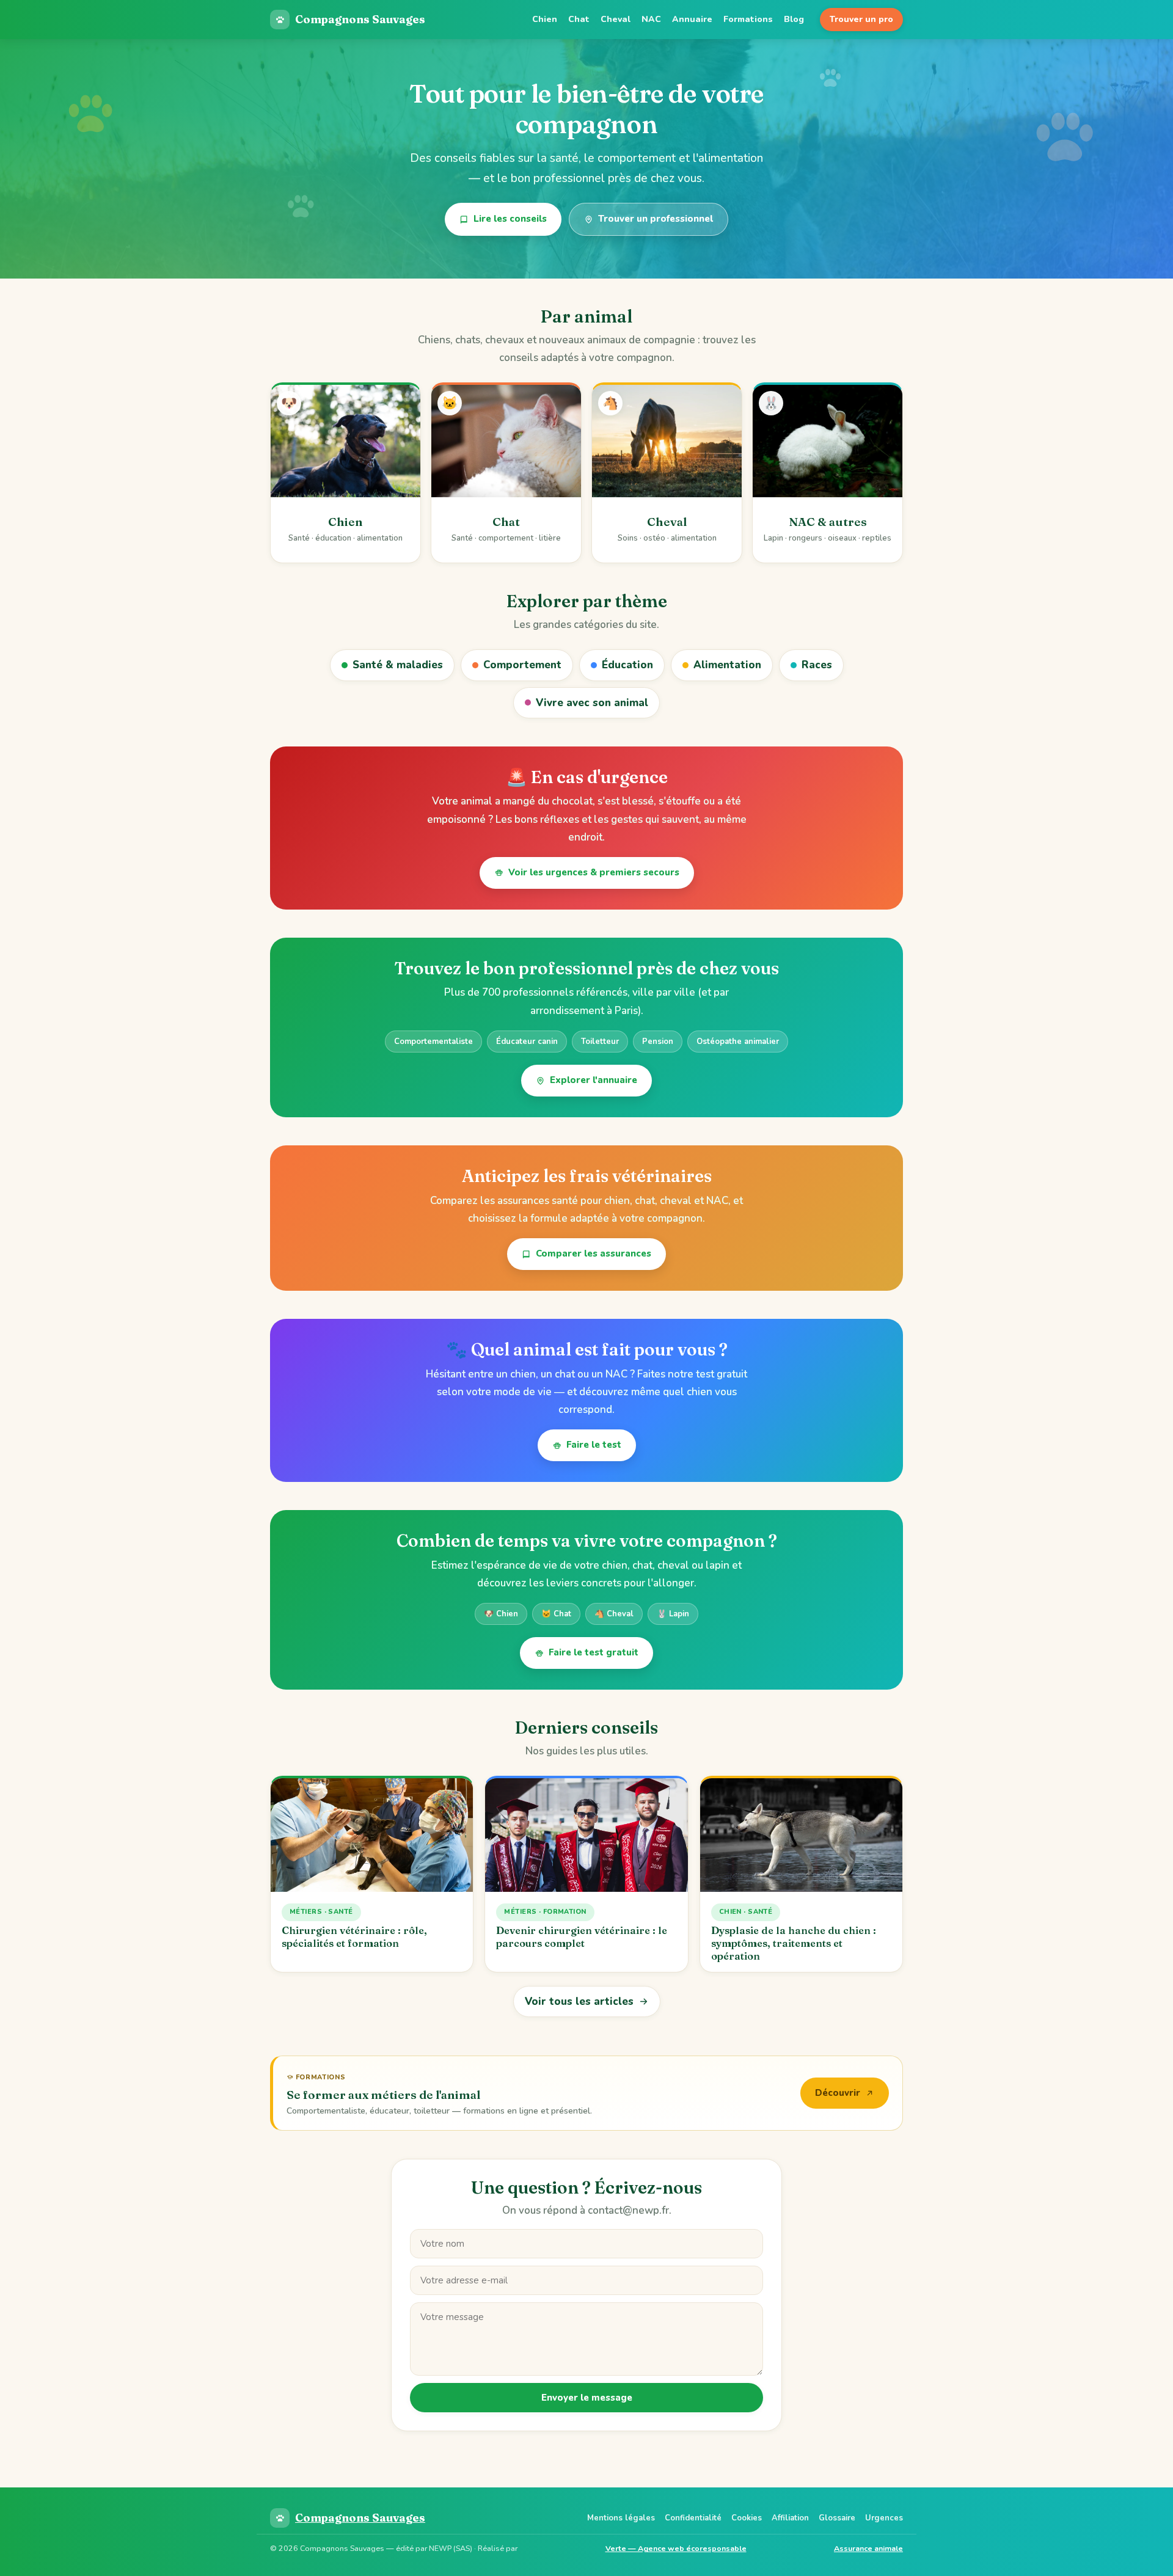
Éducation (627, 665)
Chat (579, 19)
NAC (651, 19)
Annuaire (692, 19)
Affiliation (790, 2518)
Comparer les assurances (594, 1253)
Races (817, 665)
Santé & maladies (398, 665)
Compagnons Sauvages (360, 19)
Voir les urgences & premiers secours (594, 872)
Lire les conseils (510, 219)
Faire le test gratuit (594, 1652)
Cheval (616, 19)
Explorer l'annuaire (594, 1080)
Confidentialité (693, 2518)
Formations (748, 19)
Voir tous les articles (579, 2001)
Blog (794, 19)
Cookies (747, 2518)
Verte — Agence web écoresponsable (676, 2548)
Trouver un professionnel (656, 219)
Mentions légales (621, 2518)
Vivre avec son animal (592, 703)
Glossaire (837, 2518)
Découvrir (838, 2093)
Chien (545, 19)
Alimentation (727, 665)
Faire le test (594, 1445)
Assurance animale (868, 2548)
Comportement (522, 665)
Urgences (884, 2518)
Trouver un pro (861, 19)
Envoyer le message (587, 2398)
